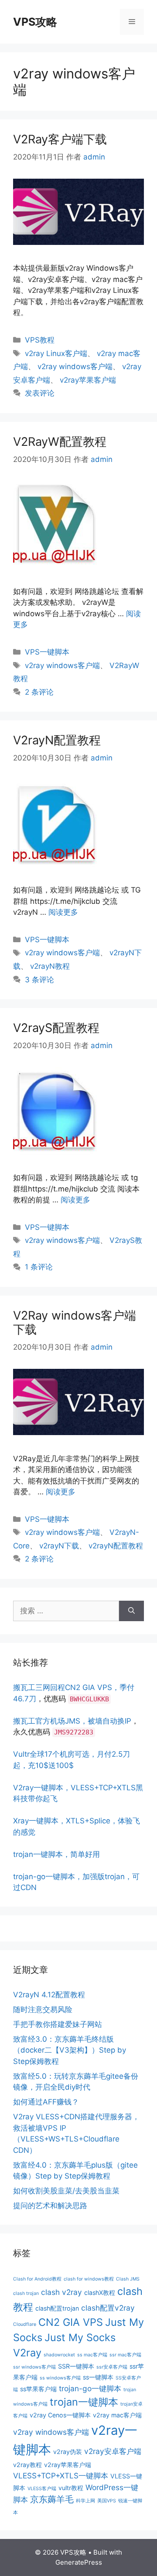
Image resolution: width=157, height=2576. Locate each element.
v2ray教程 (27, 2465)
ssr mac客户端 (125, 2355)
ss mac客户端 (92, 2355)
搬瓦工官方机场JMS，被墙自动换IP (72, 1721)
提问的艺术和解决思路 (50, 2206)
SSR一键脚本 (76, 2366)
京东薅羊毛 (52, 2499)
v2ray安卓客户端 (113, 2451)
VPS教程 (40, 340)
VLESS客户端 (42, 2489)
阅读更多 (63, 912)
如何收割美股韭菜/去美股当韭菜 (66, 2191)
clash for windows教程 (89, 2279)
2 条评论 (39, 692)
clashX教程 (100, 2293)
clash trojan (26, 2293)
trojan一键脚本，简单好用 (56, 1854)
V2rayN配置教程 (57, 740)
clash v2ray (61, 2292)
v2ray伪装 (68, 2452)
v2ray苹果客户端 (88, 380)
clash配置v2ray (108, 2308)
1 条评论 (39, 1267)
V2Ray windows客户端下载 (75, 1322)
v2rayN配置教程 (116, 1546)
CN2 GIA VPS (71, 2322)
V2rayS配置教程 (56, 1028)
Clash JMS (128, 2279)
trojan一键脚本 (84, 2402)
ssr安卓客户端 (112, 2367)
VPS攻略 (35, 22)
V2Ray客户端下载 (60, 139)
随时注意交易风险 (43, 2009)
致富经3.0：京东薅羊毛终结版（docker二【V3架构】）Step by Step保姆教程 (70, 2050)
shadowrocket (59, 2355)
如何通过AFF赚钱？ (46, 2102)
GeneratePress (79, 2562)
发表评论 (40, 393)
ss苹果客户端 (38, 2389)
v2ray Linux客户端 (56, 353)
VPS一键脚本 (47, 652)
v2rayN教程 (50, 966)
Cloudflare (25, 2324)
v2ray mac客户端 (117, 2415)
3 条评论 (39, 980)
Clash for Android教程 (37, 2279)
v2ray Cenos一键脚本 (60, 2415)
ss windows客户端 (60, 2378)
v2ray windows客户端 (75, 367)
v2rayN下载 (59, 1546)
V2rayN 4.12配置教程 (49, 1995)
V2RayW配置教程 (60, 442)
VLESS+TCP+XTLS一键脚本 (61, 2476)
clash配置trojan (57, 2308)
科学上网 (85, 2501)
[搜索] (131, 1611)
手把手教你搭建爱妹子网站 (58, 2024)
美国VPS (107, 2501)
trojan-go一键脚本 (90, 2388)
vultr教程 (71, 2488)
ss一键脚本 (98, 2377)
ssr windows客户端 (34, 2367)
